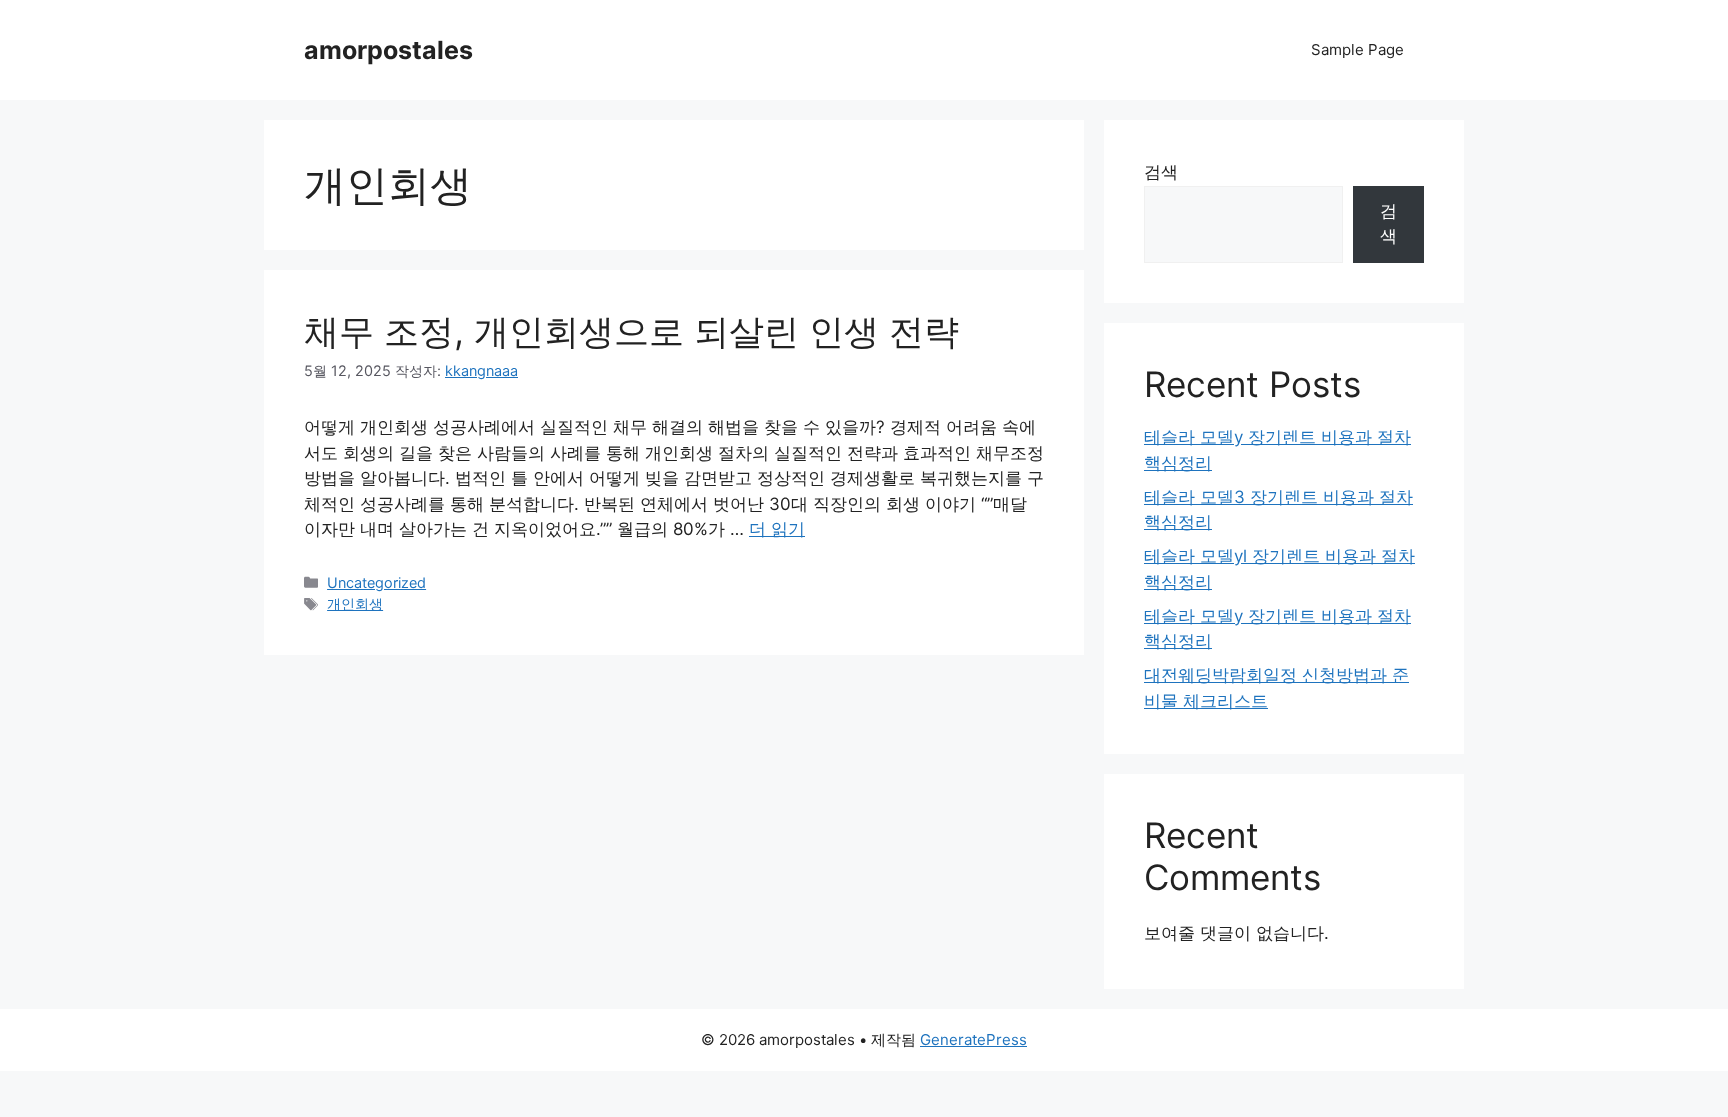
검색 (1161, 172)
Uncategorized (376, 582)
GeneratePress (973, 1039)
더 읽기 (777, 529)
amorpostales (388, 50)
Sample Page (1357, 49)
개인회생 (355, 603)
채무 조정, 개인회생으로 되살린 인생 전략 (631, 331)
